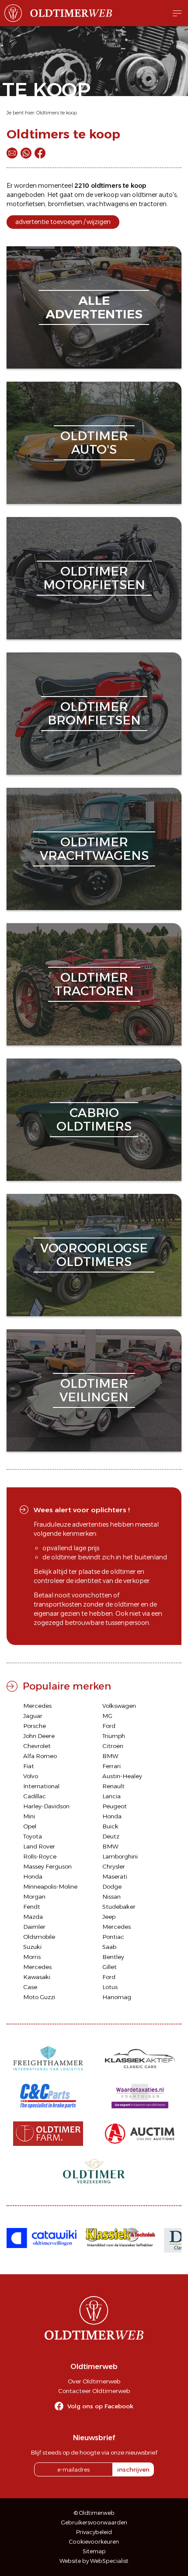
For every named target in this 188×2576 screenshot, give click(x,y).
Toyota (33, 1836)
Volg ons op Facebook (100, 2406)
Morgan (34, 1897)
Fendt (32, 1907)
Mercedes (37, 1706)
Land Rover (39, 1846)
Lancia (111, 1796)
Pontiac (113, 1937)
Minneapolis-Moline (50, 1886)
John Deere (39, 1736)
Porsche (35, 1726)
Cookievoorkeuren (94, 2542)
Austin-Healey (122, 1776)
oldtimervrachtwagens (94, 849)
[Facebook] (40, 153)
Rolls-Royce (40, 1856)
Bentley (113, 1957)
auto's (168, 195)
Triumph (114, 1736)
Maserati (115, 1876)
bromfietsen (66, 204)
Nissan (111, 1897)
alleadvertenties (94, 307)
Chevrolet (37, 1746)
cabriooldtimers (94, 1119)
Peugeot (115, 1806)
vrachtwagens (108, 204)
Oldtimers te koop (57, 113)
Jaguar (33, 1716)
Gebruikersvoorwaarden (94, 2523)
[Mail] (12, 153)
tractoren (153, 204)
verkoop (107, 195)
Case (30, 1987)
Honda (112, 1816)
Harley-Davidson (46, 1806)
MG (107, 1716)
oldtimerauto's (94, 443)
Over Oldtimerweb (94, 2381)
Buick (110, 1826)
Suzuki (32, 1947)
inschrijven (133, 2469)
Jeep (109, 1917)
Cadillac (35, 1796)
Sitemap (94, 2551)
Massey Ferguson (47, 1866)
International (41, 1786)
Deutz (111, 1836)
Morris (32, 1957)
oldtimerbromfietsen (94, 713)
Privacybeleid (94, 2532)
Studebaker (119, 1907)
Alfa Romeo (40, 1756)
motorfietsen (26, 204)
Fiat (29, 1766)
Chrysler (114, 1866)
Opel (30, 1826)
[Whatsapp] (26, 153)
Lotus (110, 1987)
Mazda (33, 1917)
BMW (110, 1756)
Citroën (113, 1746)
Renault (113, 1786)
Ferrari (111, 1766)
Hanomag (117, 1997)
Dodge (112, 1886)
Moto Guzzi (39, 1997)
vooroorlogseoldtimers (94, 1255)
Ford (109, 1726)
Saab (109, 1947)
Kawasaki (37, 1977)
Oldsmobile (39, 1937)
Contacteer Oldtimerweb (94, 2391)
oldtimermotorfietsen (94, 578)
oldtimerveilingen (94, 1390)
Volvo (31, 1776)
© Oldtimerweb (94, 2513)
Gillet (110, 1967)
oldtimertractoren (94, 984)
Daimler (34, 1927)
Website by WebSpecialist (94, 2561)
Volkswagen (119, 1706)
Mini (29, 1816)
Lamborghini (120, 1856)
